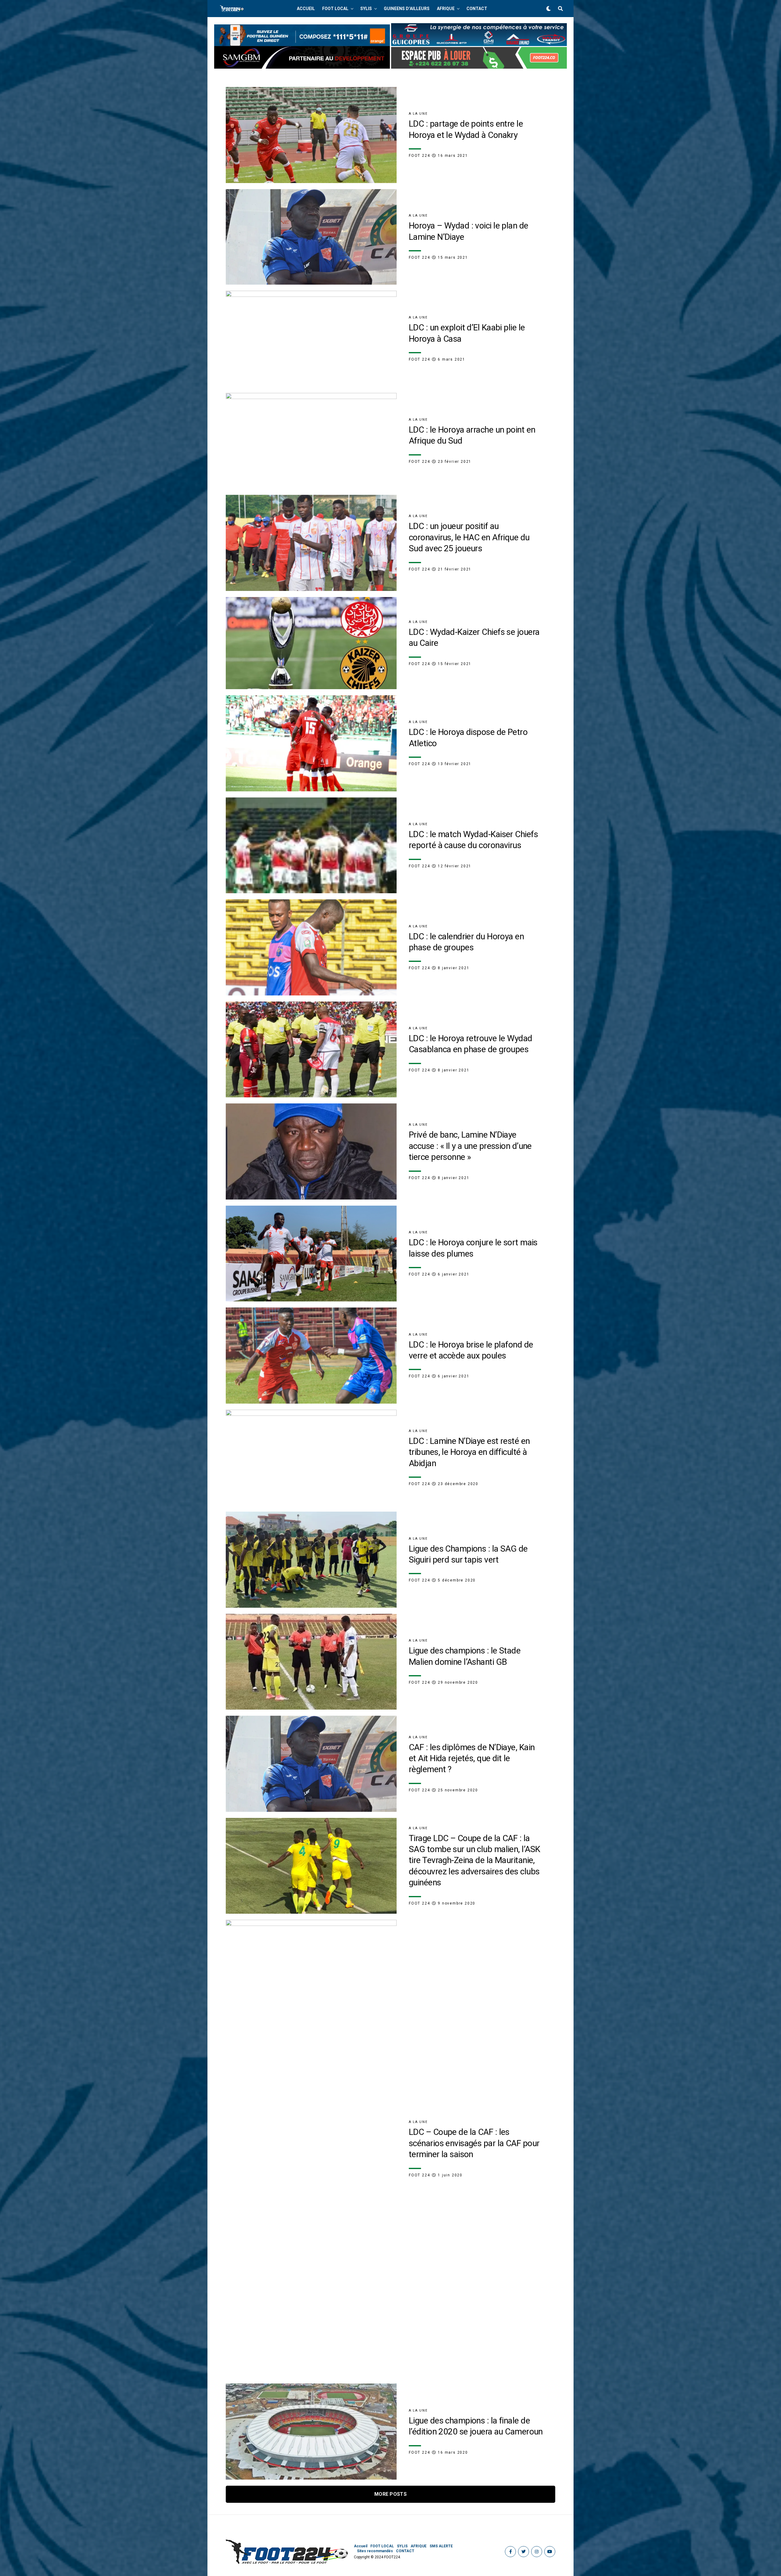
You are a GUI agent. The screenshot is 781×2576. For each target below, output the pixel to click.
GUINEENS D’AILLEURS (407, 9)
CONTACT (477, 9)
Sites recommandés (375, 2551)
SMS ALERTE (441, 2546)
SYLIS (366, 9)
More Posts (390, 2494)
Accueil (306, 9)
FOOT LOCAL (335, 9)
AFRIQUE (446, 9)
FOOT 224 (419, 156)
